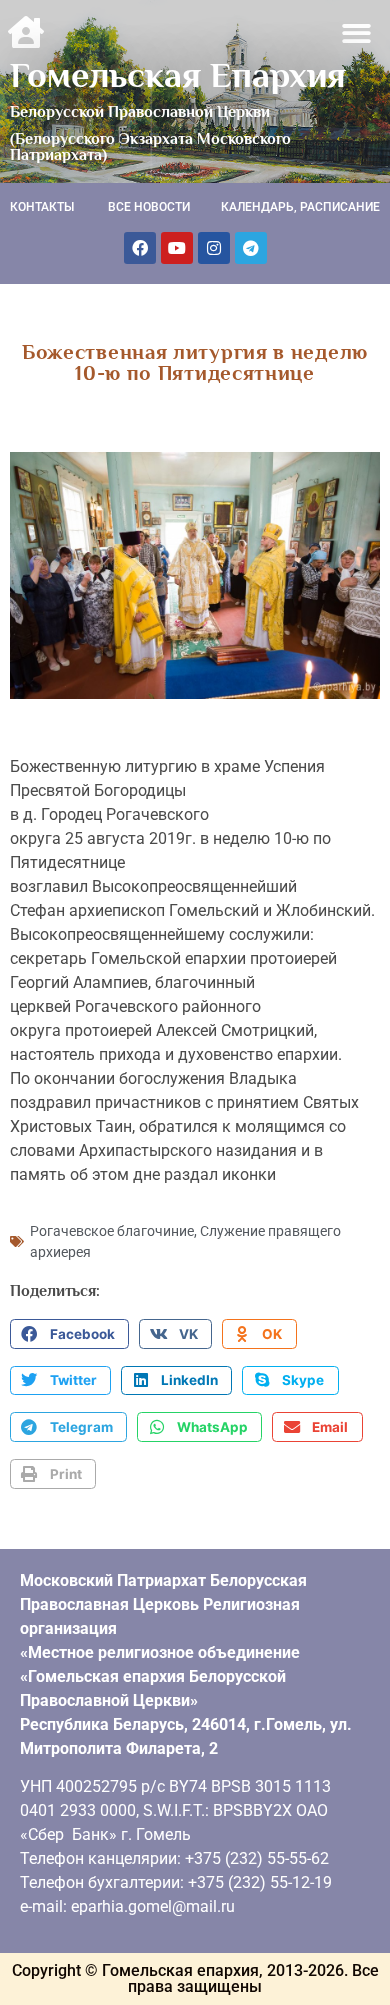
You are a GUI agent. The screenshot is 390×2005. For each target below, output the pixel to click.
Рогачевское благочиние (112, 1231)
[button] (357, 33)
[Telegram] (251, 248)
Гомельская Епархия (178, 75)
